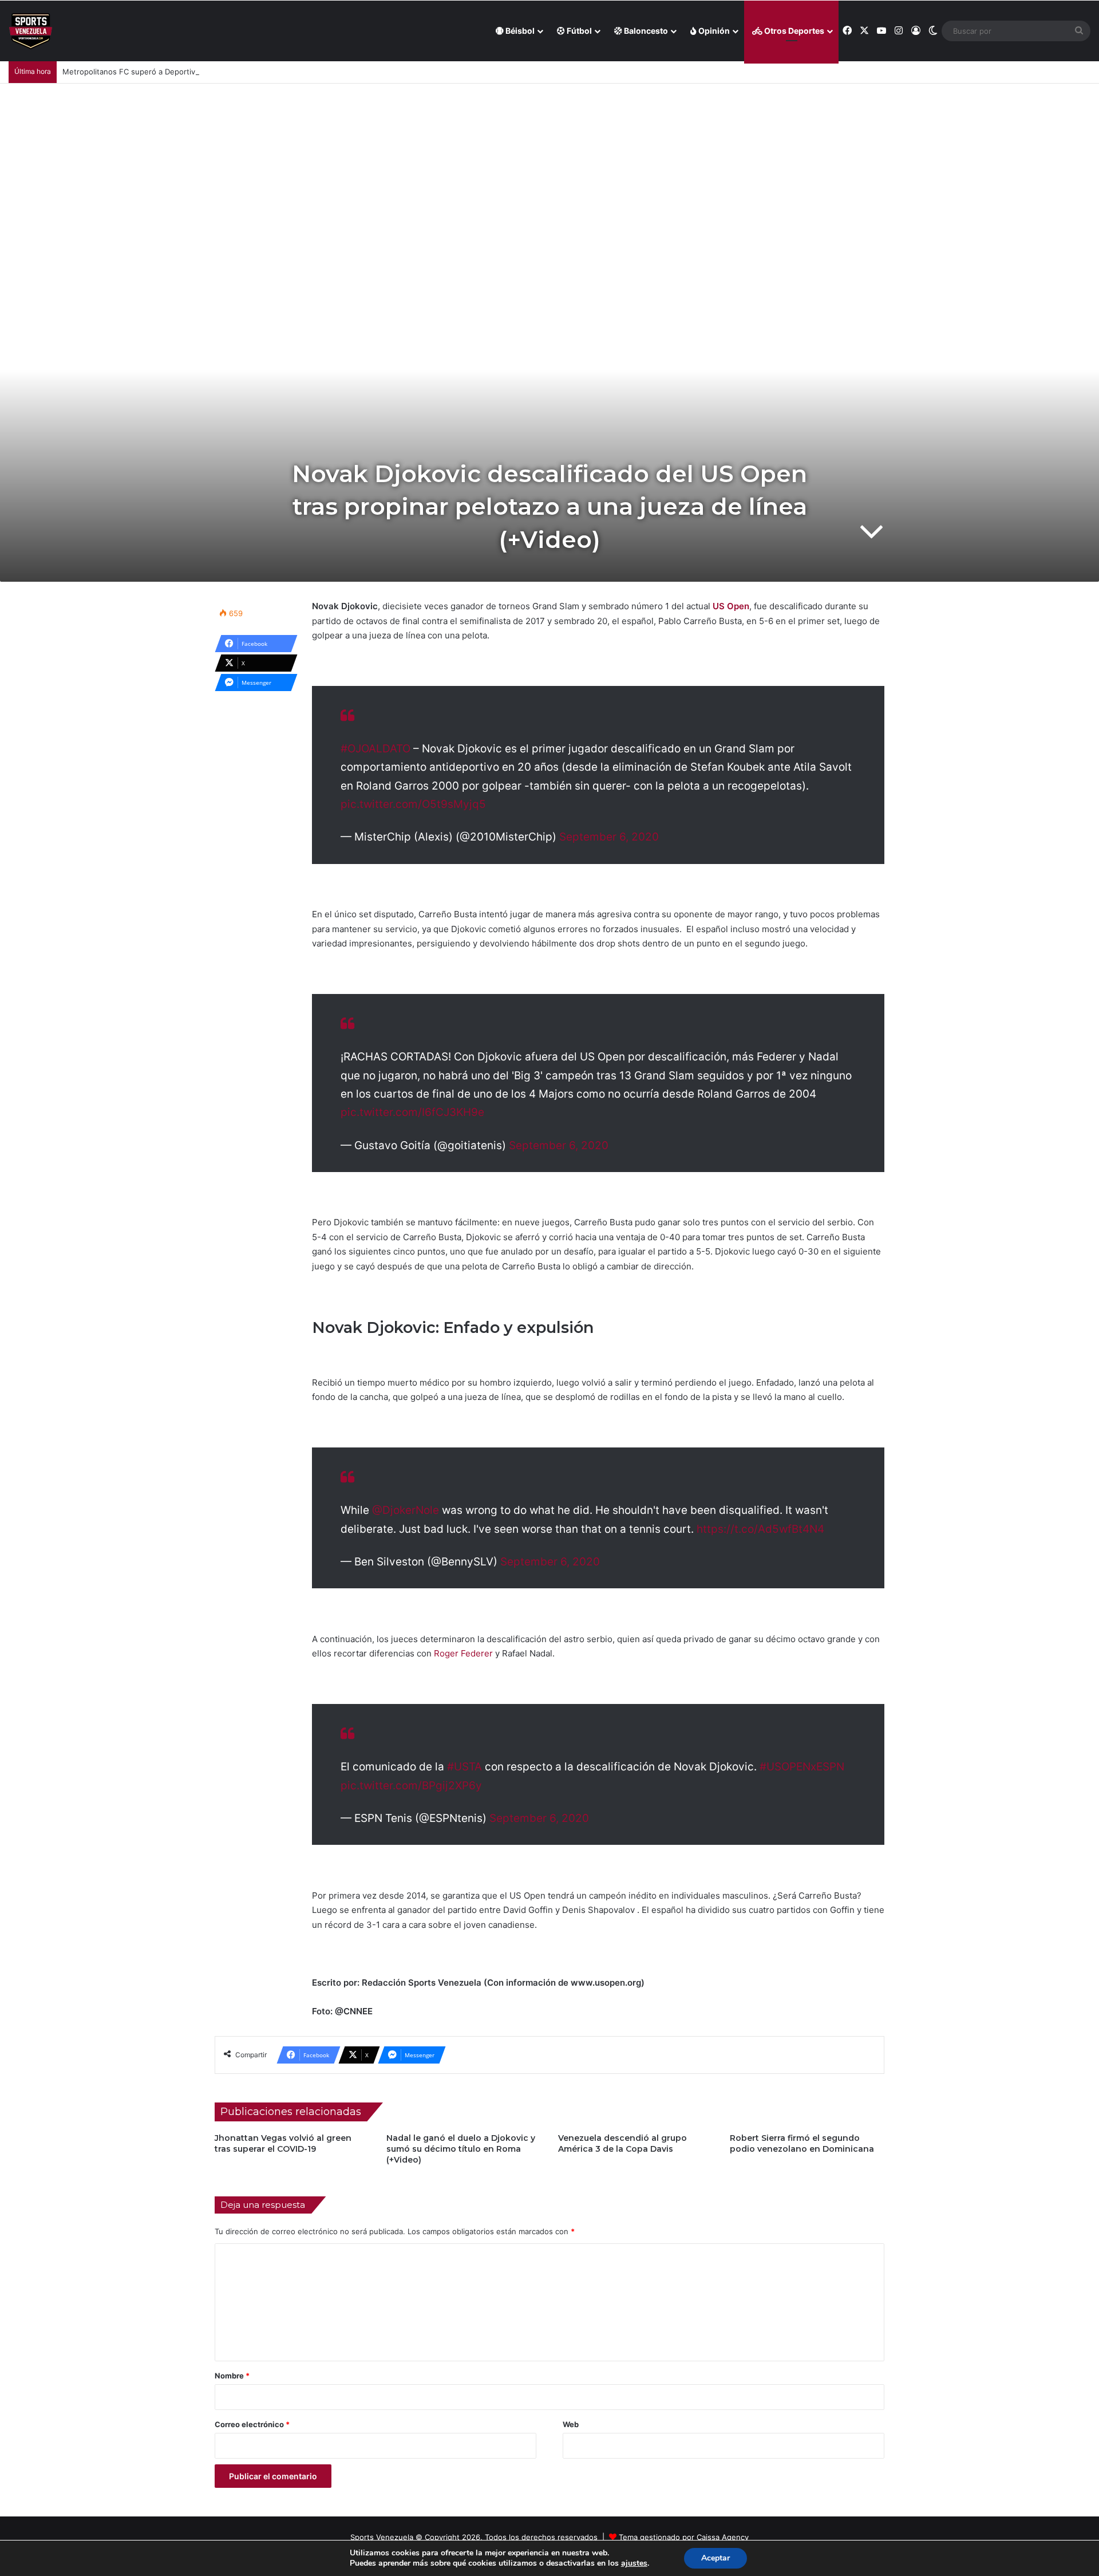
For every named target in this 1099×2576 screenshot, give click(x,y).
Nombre (232, 2376)
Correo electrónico (252, 2424)
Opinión (713, 31)
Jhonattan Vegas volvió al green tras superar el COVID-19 (283, 2143)
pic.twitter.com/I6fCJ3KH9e (412, 1112)
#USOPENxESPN (802, 1767)
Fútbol (578, 31)
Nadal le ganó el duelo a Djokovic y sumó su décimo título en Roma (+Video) (461, 2149)
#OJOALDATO (375, 749)
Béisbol (519, 31)
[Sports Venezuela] (31, 31)
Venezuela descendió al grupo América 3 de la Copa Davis (622, 2143)
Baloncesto (645, 31)
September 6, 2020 (609, 837)
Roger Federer (463, 1653)
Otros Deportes (793, 31)
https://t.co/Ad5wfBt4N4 (760, 1529)
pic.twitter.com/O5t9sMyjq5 (413, 804)
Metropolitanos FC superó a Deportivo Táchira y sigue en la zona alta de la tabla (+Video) (222, 72)
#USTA (464, 1767)
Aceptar (715, 2558)
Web (571, 2424)
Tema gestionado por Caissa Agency (684, 2537)
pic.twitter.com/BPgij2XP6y (411, 1786)
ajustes (634, 2563)
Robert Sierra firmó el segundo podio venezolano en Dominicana (802, 2143)
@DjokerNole (406, 1510)
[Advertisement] (549, 169)
